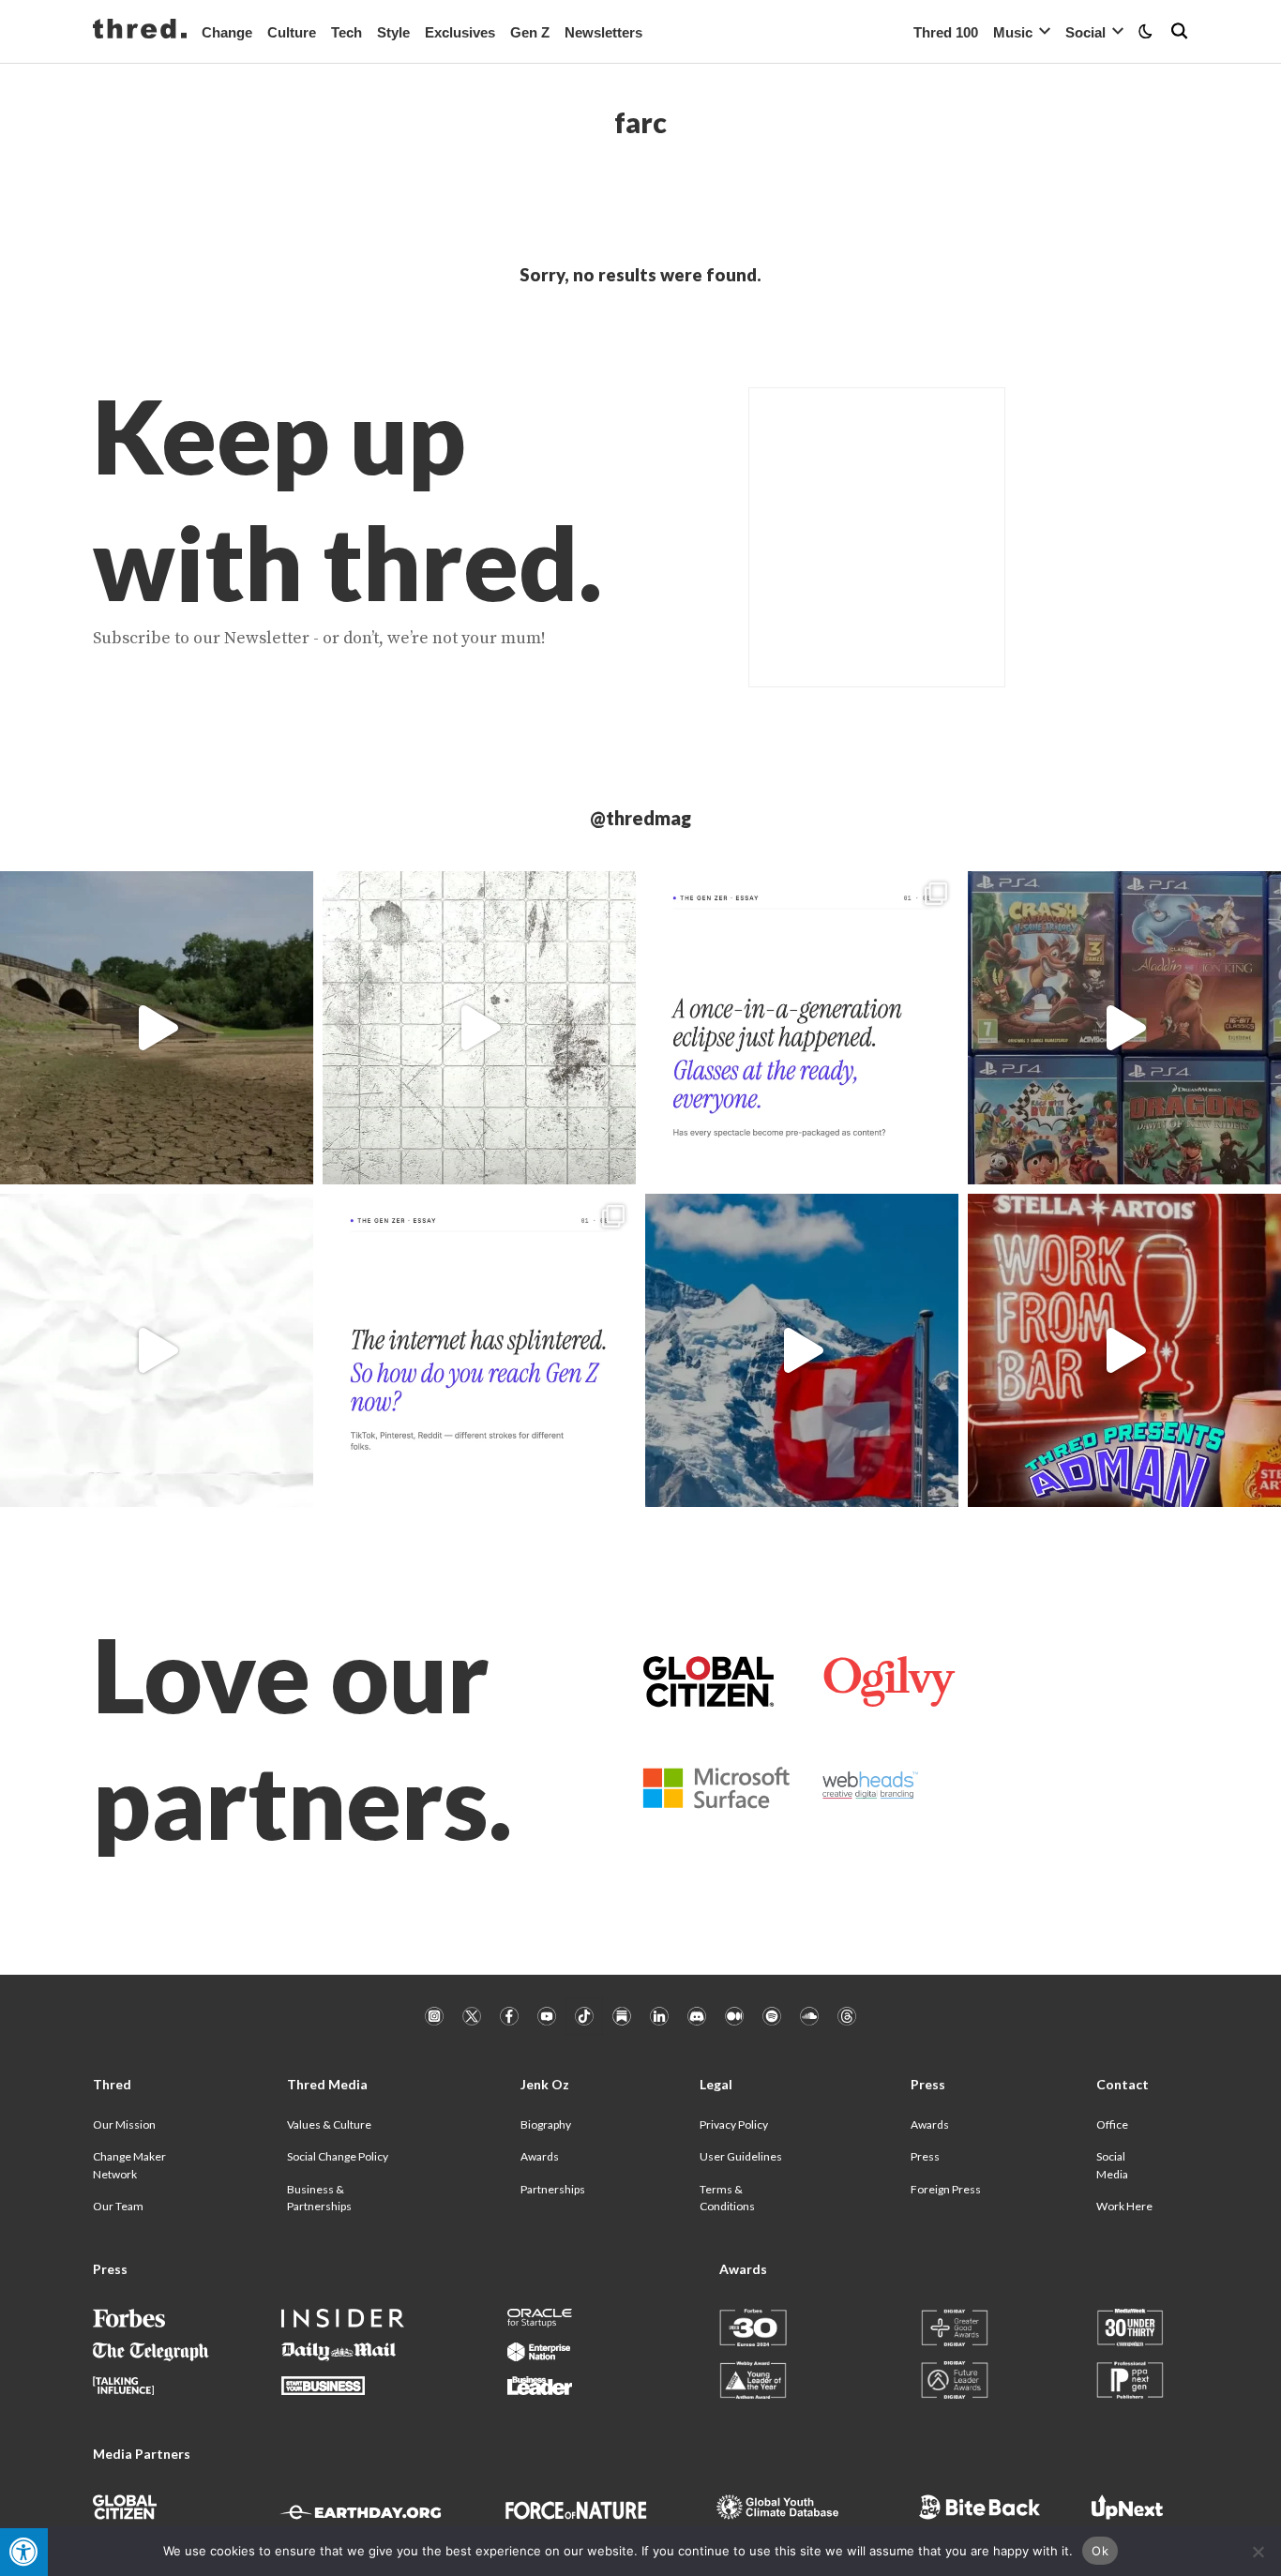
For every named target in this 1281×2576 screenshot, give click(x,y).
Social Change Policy (338, 2156)
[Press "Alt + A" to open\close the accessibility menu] (24, 2552)
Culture (292, 32)
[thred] (140, 31)
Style (393, 32)
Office (1112, 2124)
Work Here (1124, 2206)
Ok (1100, 2551)
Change (227, 32)
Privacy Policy (734, 2124)
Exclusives (460, 32)
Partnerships (553, 2189)
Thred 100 (946, 32)
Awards (540, 2156)
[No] (1258, 2552)
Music (1013, 32)
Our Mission (124, 2124)
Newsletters (603, 32)
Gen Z (530, 32)
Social (1085, 32)
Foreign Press (946, 2189)
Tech (347, 32)
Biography (546, 2124)
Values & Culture (329, 2124)
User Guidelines (741, 2156)
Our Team (118, 2206)
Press (925, 2156)
